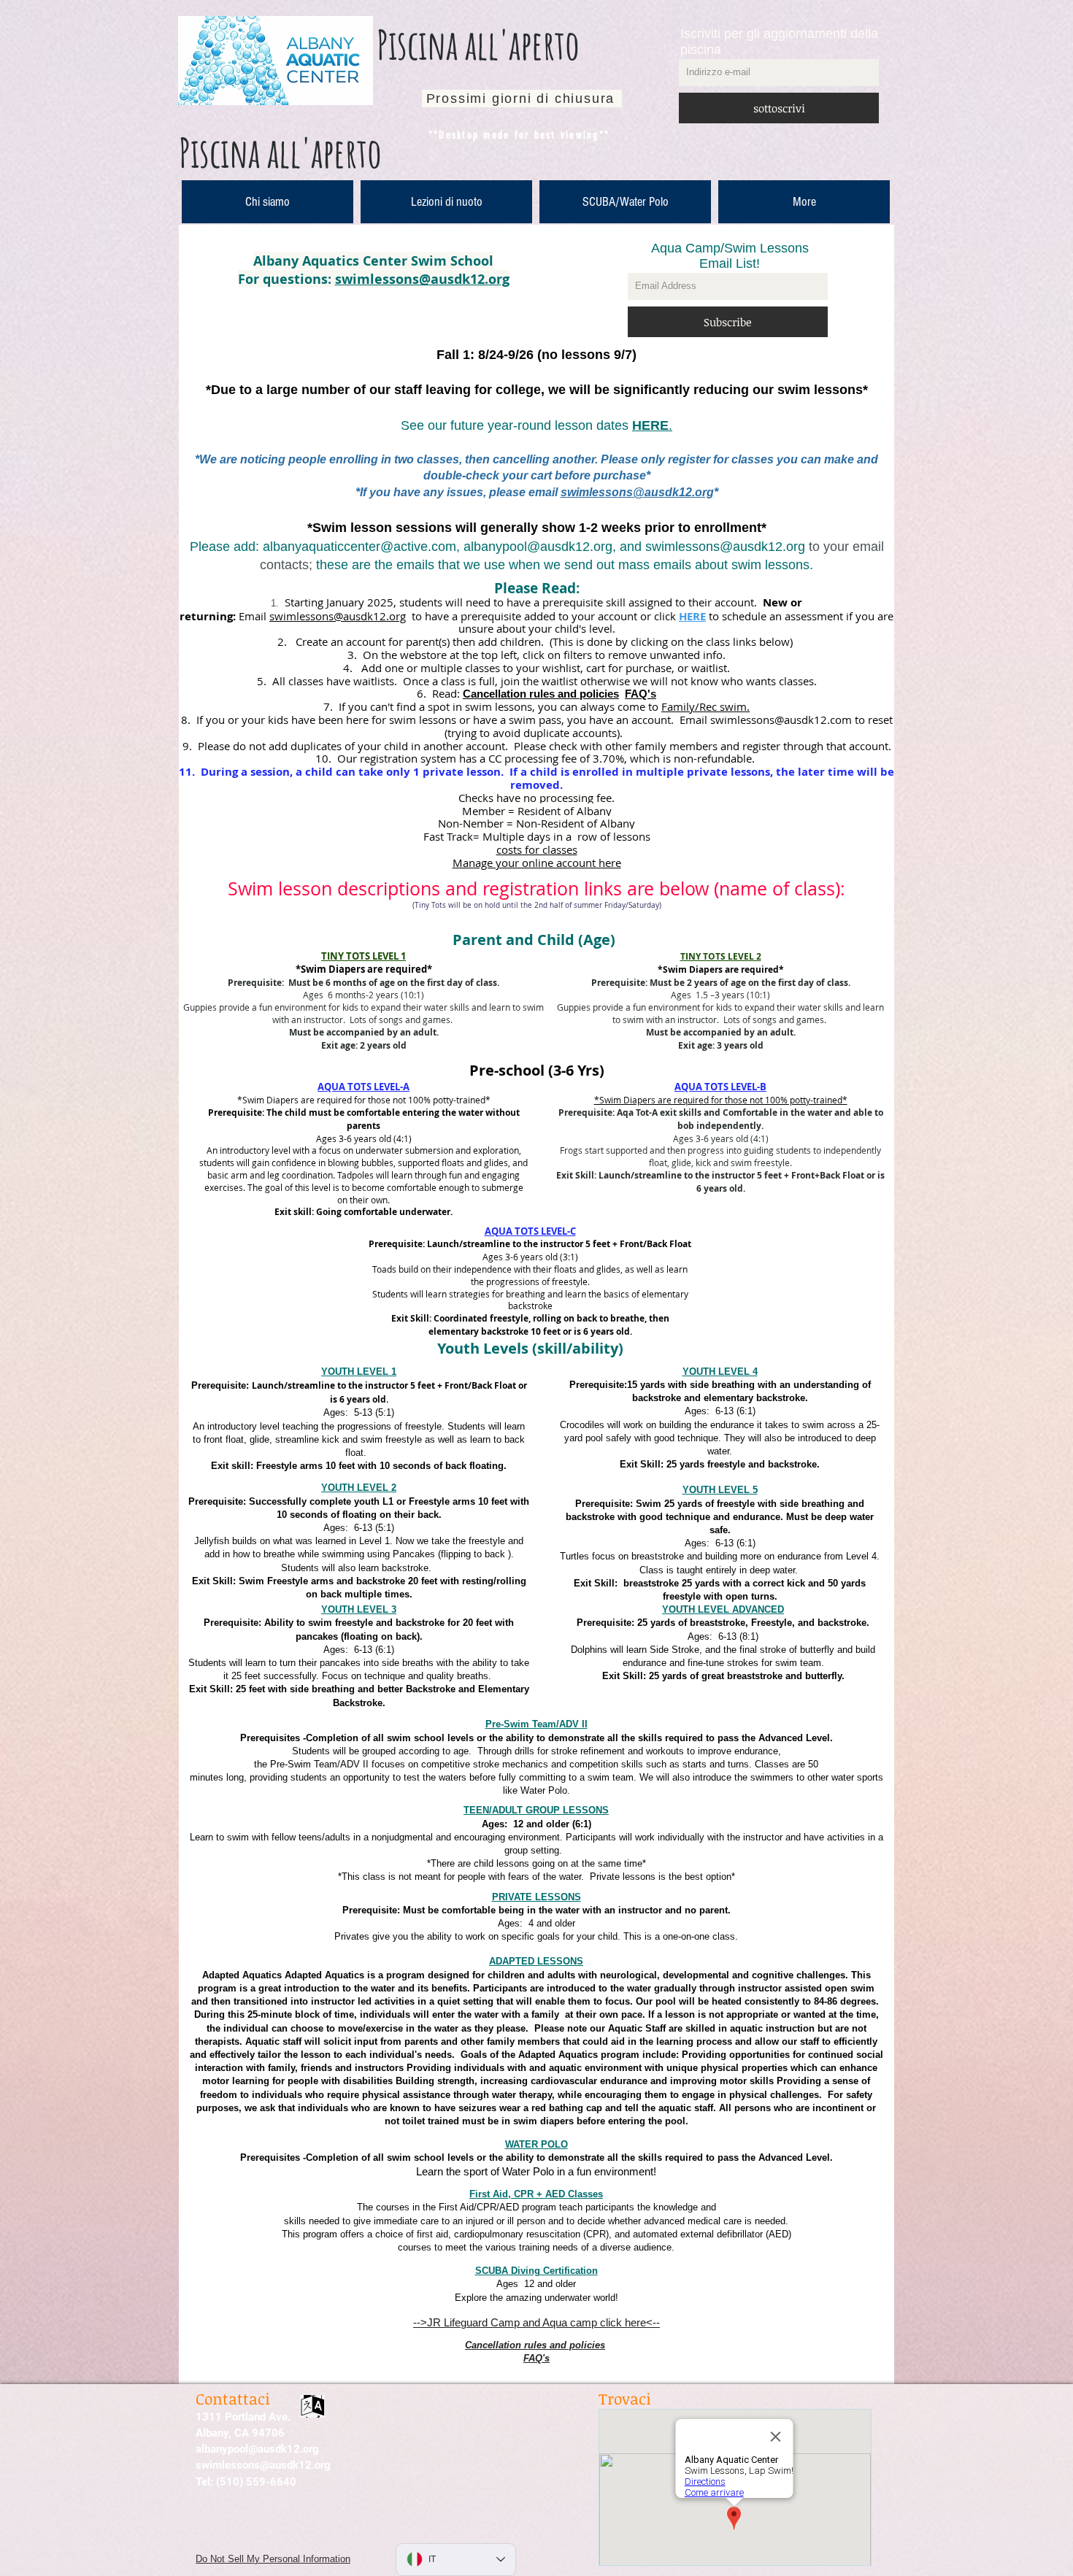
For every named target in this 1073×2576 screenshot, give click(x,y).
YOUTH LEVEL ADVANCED (723, 1609)
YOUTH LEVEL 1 (359, 1372)
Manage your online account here (537, 863)
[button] (446, 202)
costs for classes (537, 849)
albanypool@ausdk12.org (538, 547)
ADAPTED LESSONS (536, 1961)
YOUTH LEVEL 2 (359, 1488)
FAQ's (641, 694)
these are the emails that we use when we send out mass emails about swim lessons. (565, 565)
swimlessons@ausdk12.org (422, 279)
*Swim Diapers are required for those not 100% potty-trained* (721, 1100)
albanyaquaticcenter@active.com (359, 547)
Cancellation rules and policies (541, 694)
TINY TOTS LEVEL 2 (721, 956)
